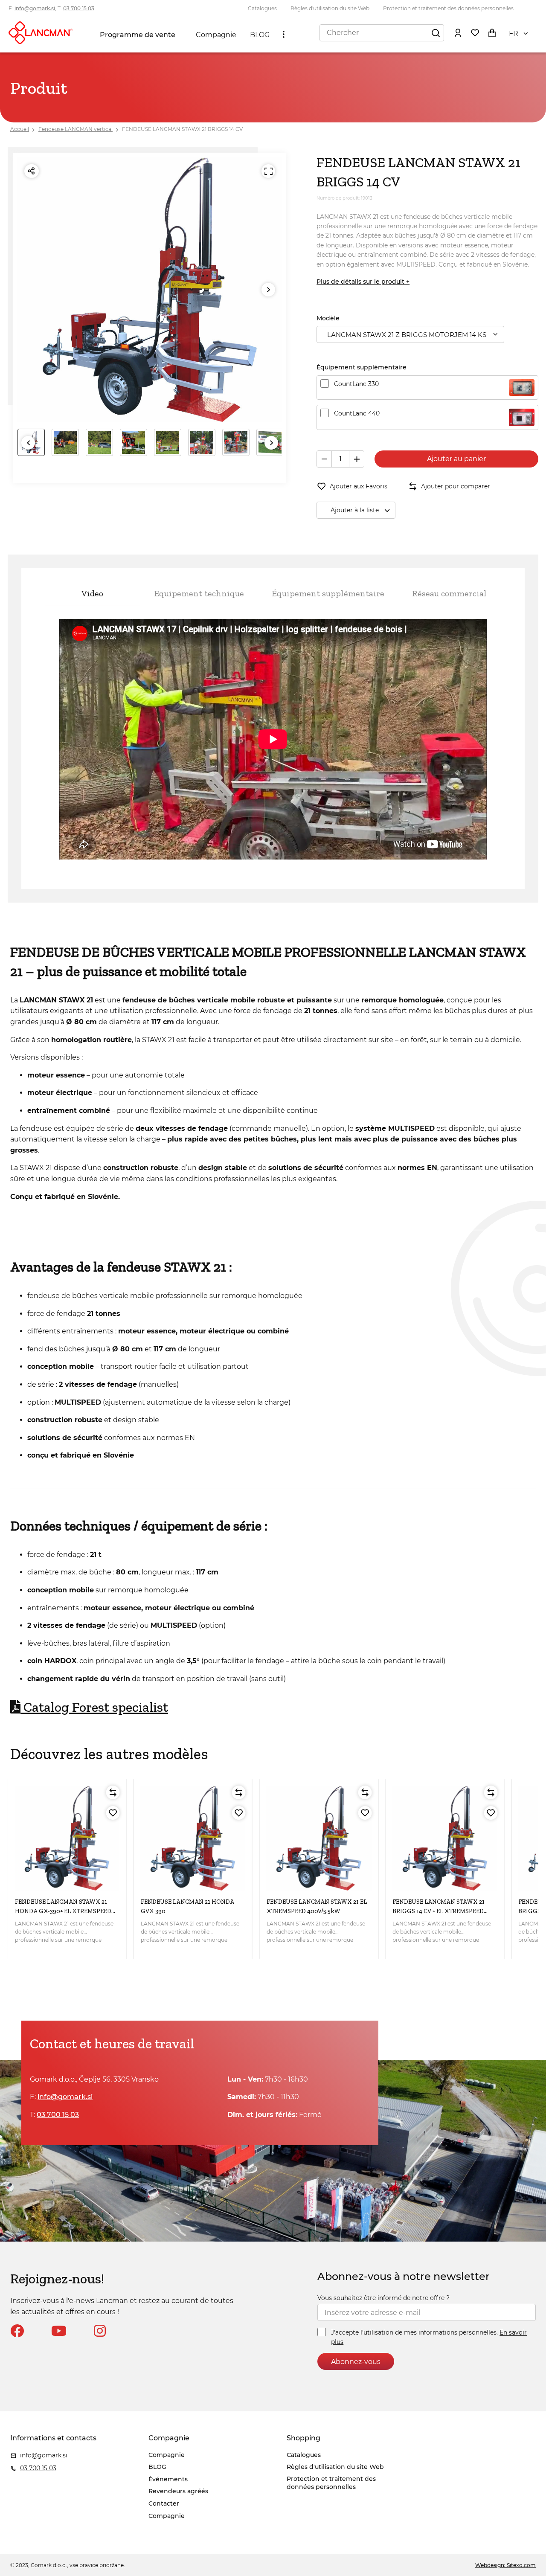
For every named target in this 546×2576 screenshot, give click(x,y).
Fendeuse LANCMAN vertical (76, 129)
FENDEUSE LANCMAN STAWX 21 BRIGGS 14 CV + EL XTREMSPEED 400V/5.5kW (439, 1911)
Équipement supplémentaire (328, 593)
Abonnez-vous (356, 2362)
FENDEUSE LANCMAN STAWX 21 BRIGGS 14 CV (182, 129)
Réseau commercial (449, 593)
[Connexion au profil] (458, 32)
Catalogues (262, 8)
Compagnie (216, 35)
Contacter (164, 2503)
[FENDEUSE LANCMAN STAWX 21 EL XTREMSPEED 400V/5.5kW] (319, 1838)
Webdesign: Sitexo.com (505, 2565)
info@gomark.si (35, 8)
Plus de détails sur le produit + (363, 282)
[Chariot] (492, 32)
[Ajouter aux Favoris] (113, 1813)
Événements (168, 2479)
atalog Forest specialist (94, 1707)
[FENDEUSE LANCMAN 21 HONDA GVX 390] (193, 1838)
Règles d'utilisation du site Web (330, 8)
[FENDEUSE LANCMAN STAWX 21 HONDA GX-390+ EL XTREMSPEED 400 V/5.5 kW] (67, 1838)
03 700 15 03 (79, 8)
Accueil (20, 129)
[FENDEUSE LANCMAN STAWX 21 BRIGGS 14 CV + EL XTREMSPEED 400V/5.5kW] (445, 1838)
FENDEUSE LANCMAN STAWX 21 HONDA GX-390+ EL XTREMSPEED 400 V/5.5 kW (63, 1911)
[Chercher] (436, 32)
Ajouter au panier (456, 459)
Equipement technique (199, 593)
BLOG (260, 35)
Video (92, 593)
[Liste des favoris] (475, 32)
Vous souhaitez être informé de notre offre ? (383, 2298)
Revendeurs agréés (178, 2491)
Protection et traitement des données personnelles (448, 8)
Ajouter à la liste (355, 510)
